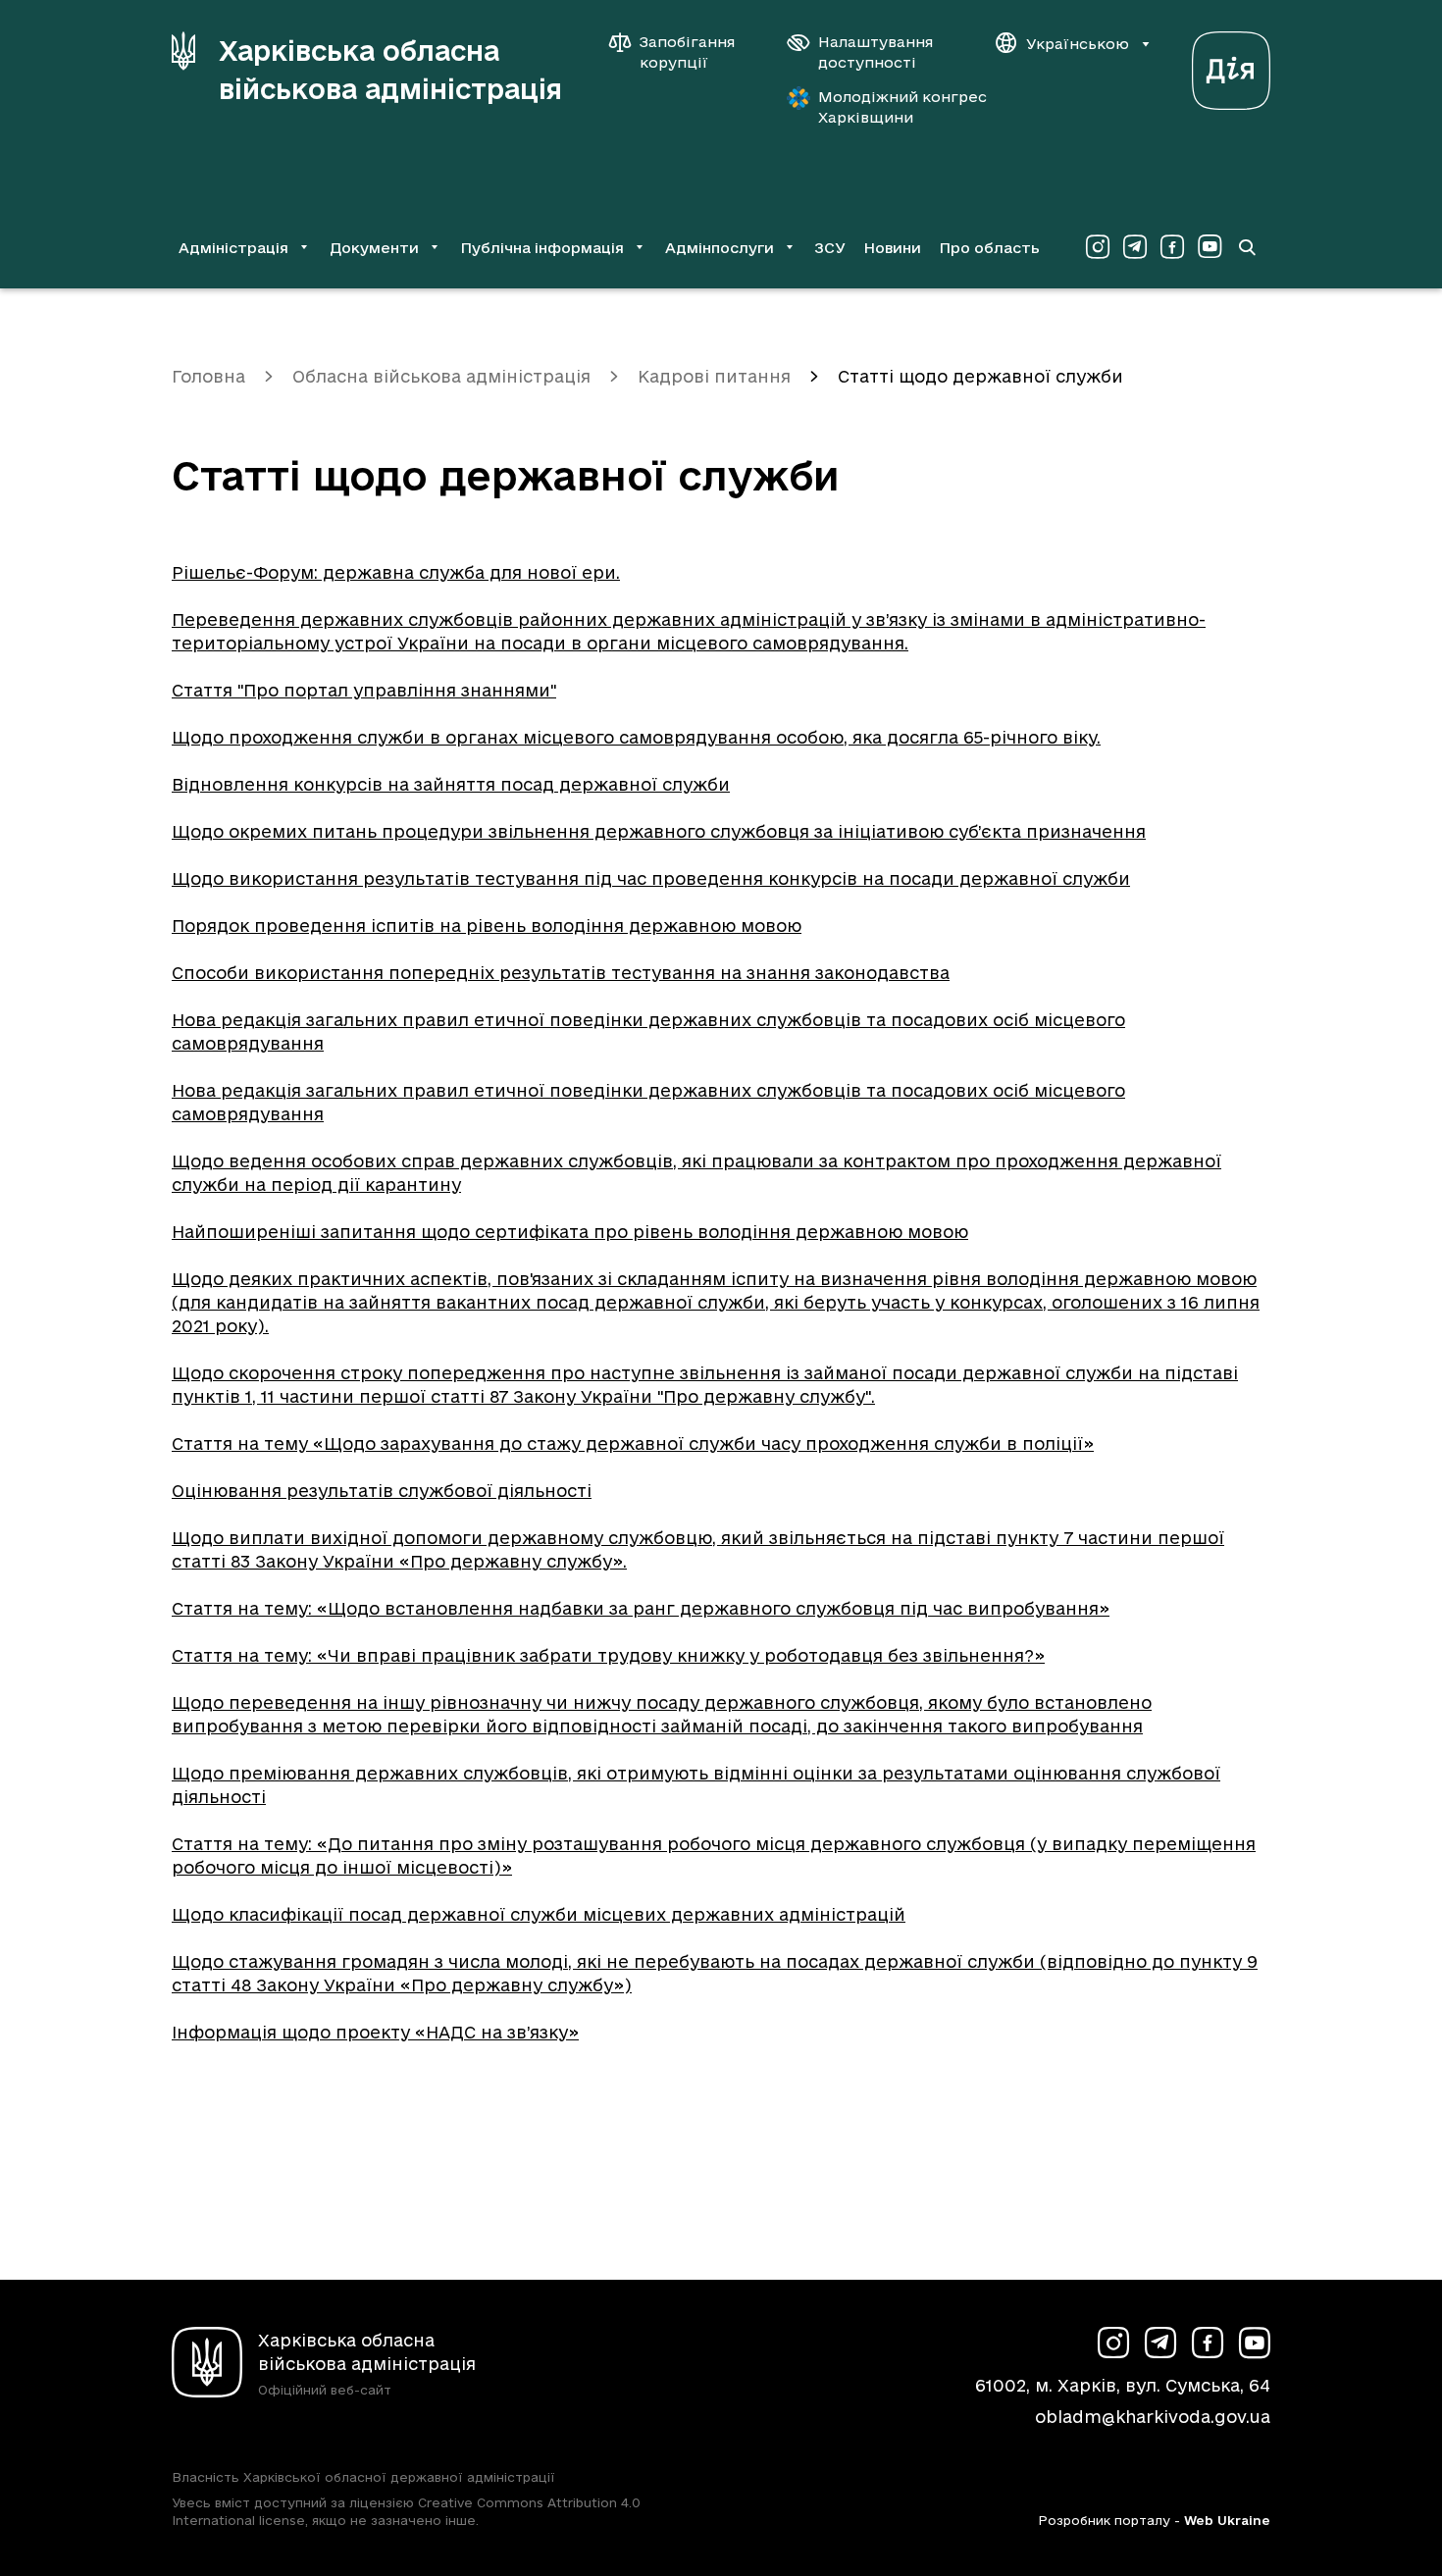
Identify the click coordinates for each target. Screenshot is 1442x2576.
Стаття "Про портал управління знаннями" (364, 690)
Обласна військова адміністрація (441, 376)
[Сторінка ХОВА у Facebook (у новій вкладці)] (1172, 247)
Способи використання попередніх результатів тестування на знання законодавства (561, 973)
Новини (892, 248)
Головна (208, 376)
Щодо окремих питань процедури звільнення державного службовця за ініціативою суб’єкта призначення (659, 831)
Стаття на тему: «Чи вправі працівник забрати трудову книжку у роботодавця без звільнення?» (608, 1655)
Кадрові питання (714, 376)
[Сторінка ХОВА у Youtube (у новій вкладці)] (1210, 247)
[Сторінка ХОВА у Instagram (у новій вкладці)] (1098, 247)
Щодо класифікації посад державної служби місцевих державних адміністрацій (539, 1914)
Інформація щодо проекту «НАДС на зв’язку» (375, 2032)
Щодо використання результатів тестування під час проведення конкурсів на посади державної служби (651, 878)
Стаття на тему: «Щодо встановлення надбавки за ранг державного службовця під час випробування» (641, 1608)
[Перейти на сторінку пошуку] (1247, 247)
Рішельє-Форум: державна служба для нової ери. (396, 572)
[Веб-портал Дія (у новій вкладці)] (1231, 65)
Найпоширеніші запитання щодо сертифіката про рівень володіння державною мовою (570, 1232)
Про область (989, 248)
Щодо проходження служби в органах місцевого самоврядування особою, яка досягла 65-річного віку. (636, 737)
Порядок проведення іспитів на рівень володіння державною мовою (487, 926)
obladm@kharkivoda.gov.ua (1153, 2417)
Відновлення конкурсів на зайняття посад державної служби (451, 784)
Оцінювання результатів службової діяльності (382, 1491)
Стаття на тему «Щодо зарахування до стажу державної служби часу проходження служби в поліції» (633, 1443)
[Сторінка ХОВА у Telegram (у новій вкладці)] (1135, 247)
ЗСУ (830, 248)
